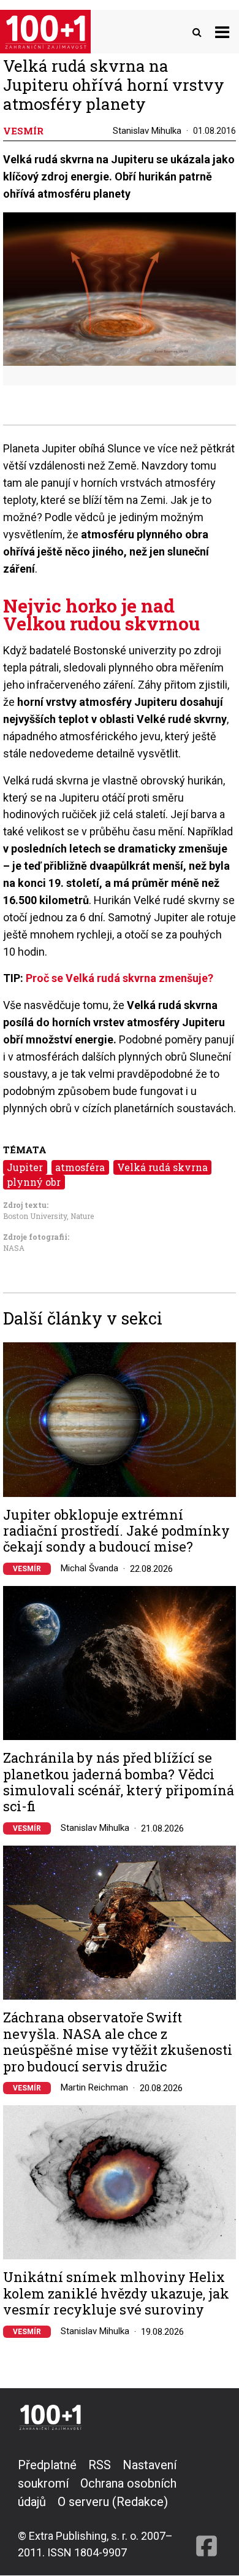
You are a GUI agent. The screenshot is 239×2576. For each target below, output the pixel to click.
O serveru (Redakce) (113, 2502)
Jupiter (25, 1167)
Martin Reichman (94, 2087)
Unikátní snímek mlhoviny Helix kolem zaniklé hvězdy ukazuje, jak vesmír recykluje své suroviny (116, 2293)
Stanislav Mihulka (147, 131)
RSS (100, 2465)
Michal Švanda (89, 1568)
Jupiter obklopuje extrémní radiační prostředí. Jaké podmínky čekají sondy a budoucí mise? (116, 1531)
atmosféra (80, 1167)
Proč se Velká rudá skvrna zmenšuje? (120, 978)
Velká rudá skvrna (162, 1167)
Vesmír (27, 1569)
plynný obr (34, 1182)
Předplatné (47, 2465)
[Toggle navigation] (222, 32)
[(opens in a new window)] (207, 2508)
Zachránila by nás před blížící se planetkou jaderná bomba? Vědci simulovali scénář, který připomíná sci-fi (119, 1782)
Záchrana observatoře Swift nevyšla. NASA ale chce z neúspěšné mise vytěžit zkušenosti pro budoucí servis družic (118, 2042)
